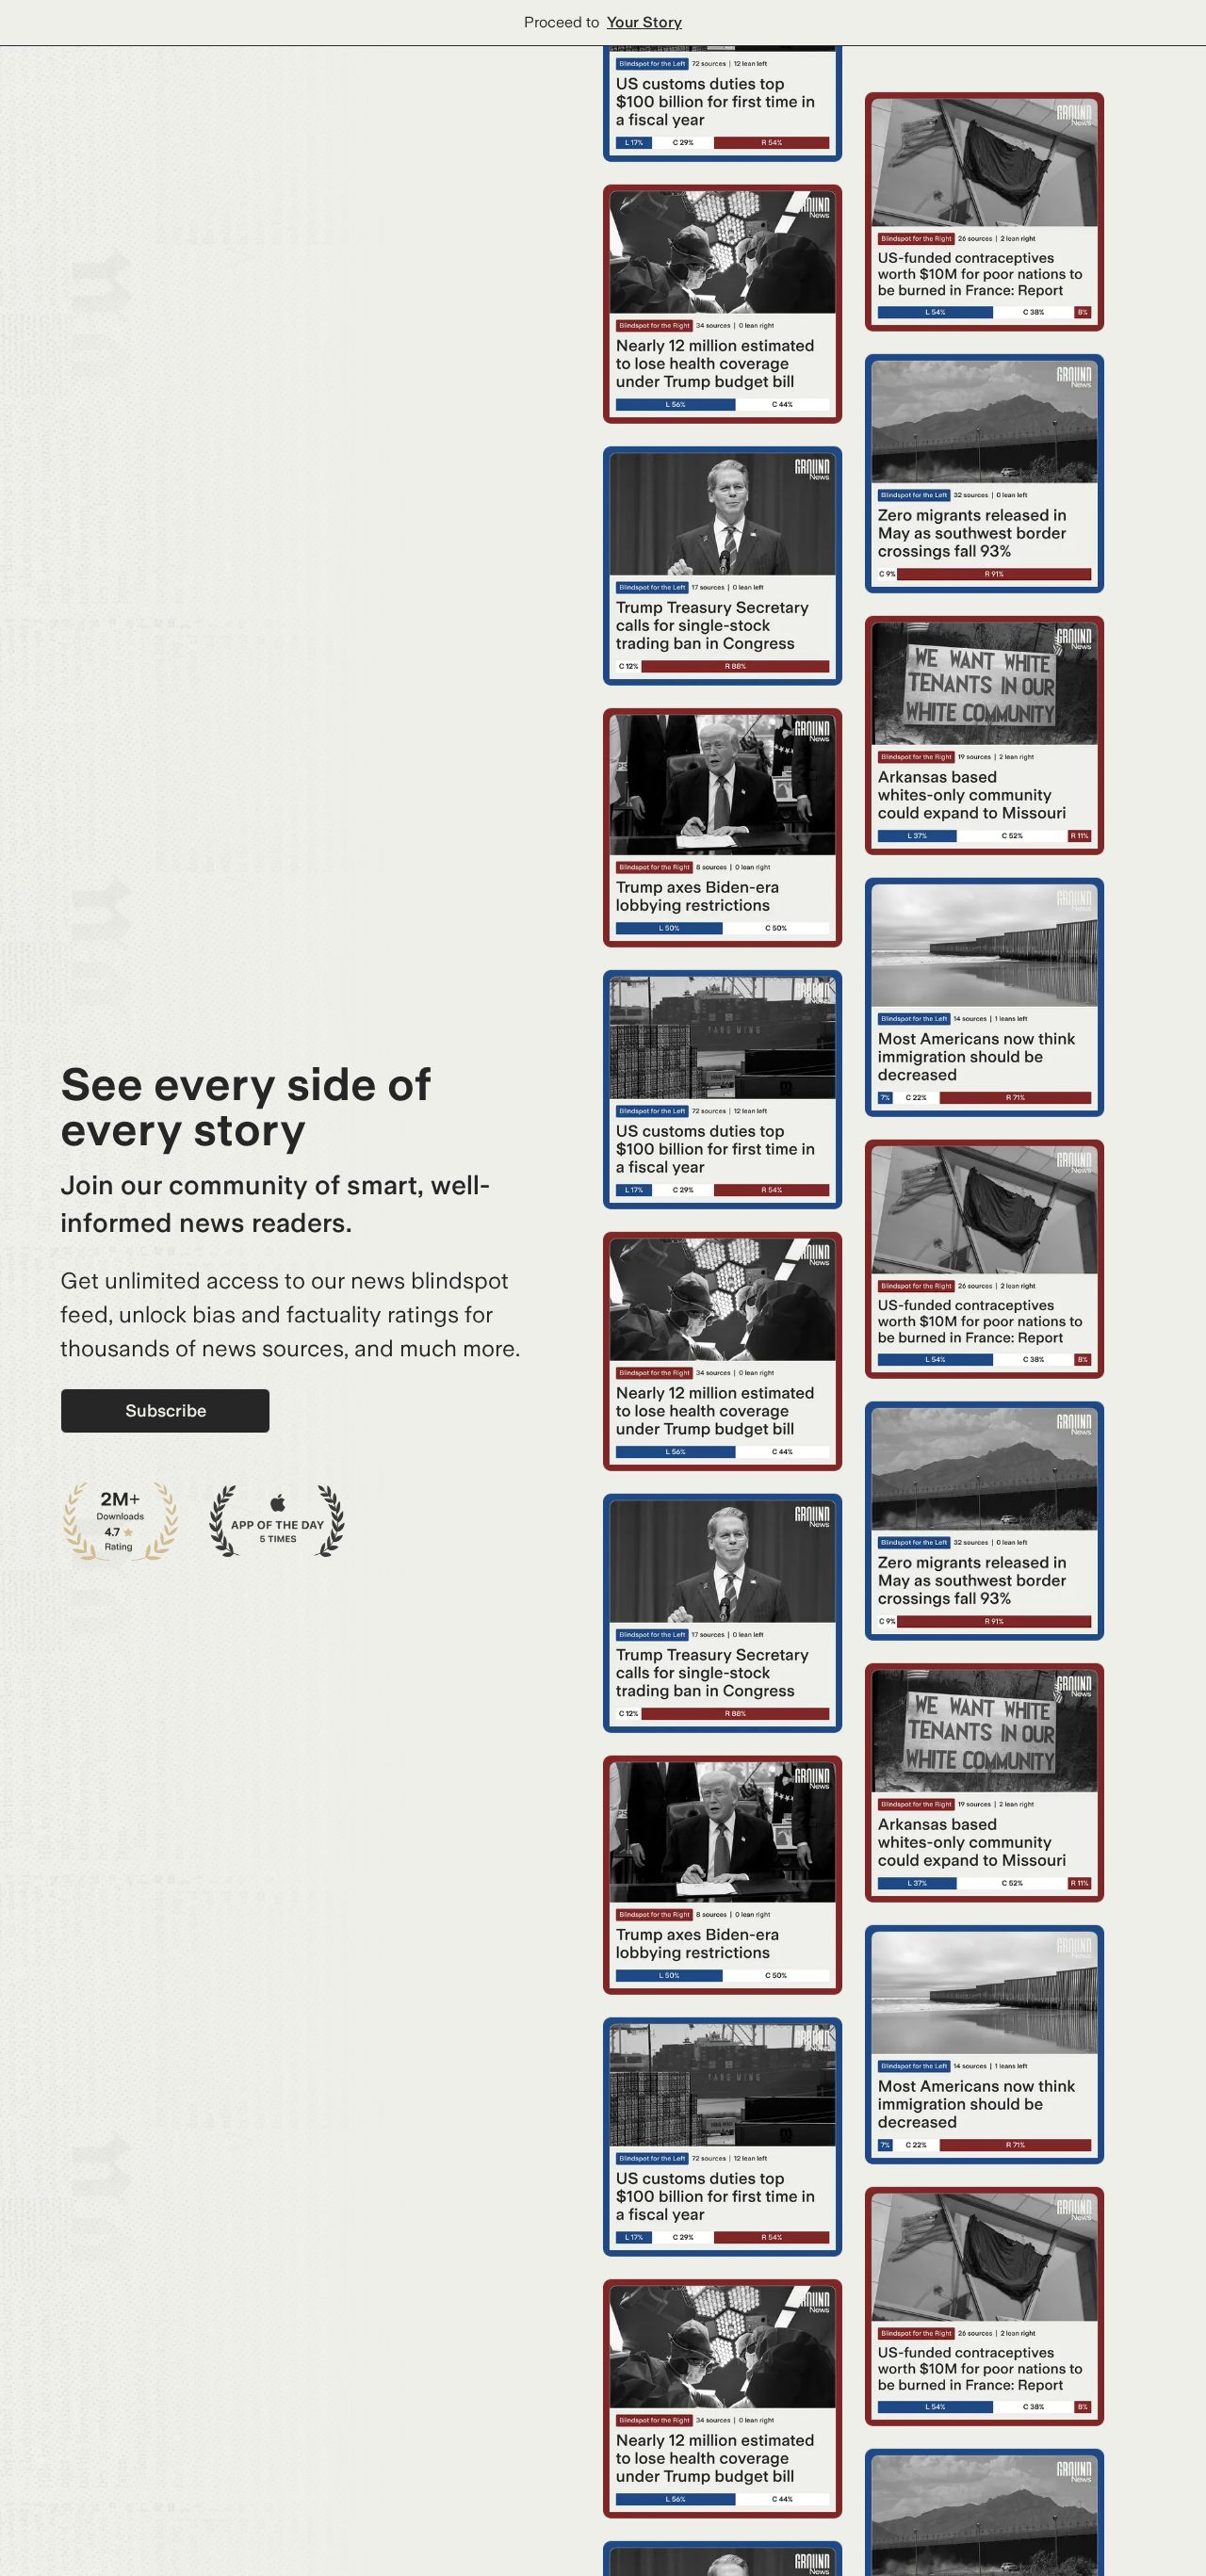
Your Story (644, 22)
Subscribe (166, 1410)
